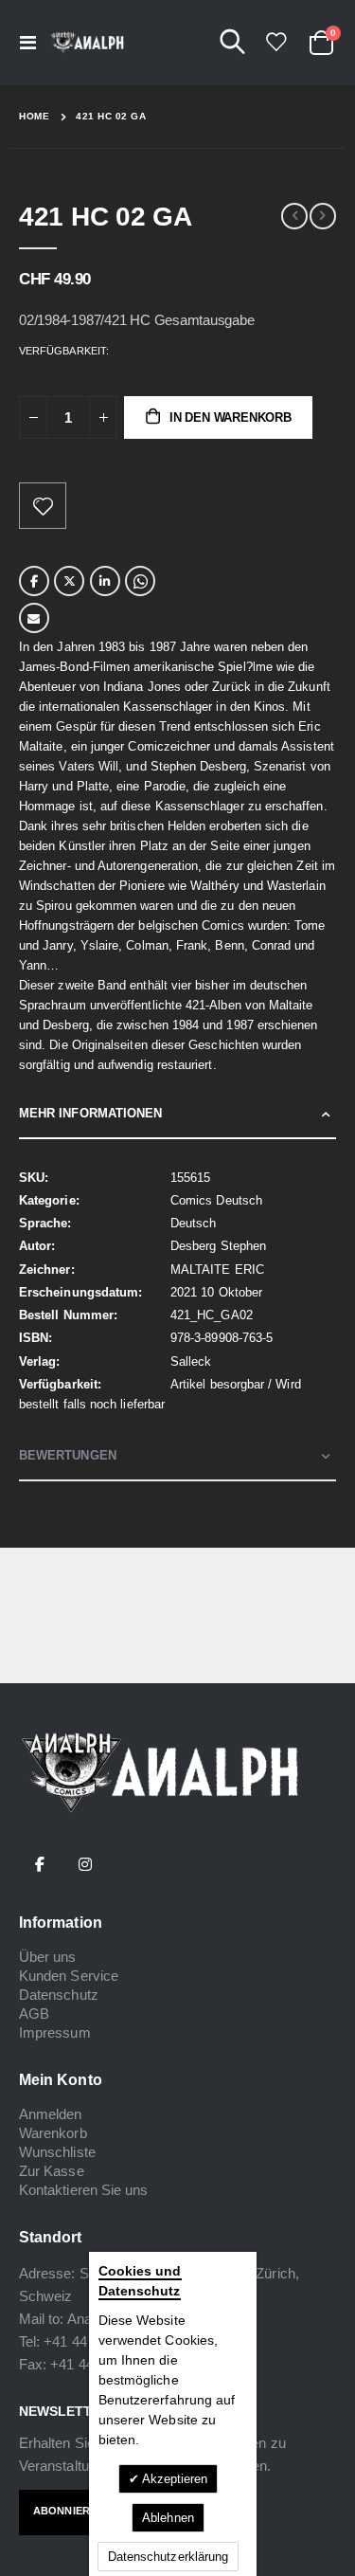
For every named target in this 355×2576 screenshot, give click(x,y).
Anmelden (51, 2114)
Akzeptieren (174, 2479)
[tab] (177, 1114)
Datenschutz (59, 1995)
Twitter (69, 581)
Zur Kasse (52, 2171)
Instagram (85, 1864)
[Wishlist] (275, 42)
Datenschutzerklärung (168, 2557)
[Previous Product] (294, 216)
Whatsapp (140, 581)
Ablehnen (168, 2518)
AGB (34, 2014)
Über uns (48, 1957)
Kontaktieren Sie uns (83, 2190)
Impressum (55, 2032)
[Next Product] (323, 216)
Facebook (34, 581)
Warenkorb (53, 2133)
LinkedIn (105, 581)
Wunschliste (57, 2152)
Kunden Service (69, 1976)
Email (34, 618)
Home (34, 116)
